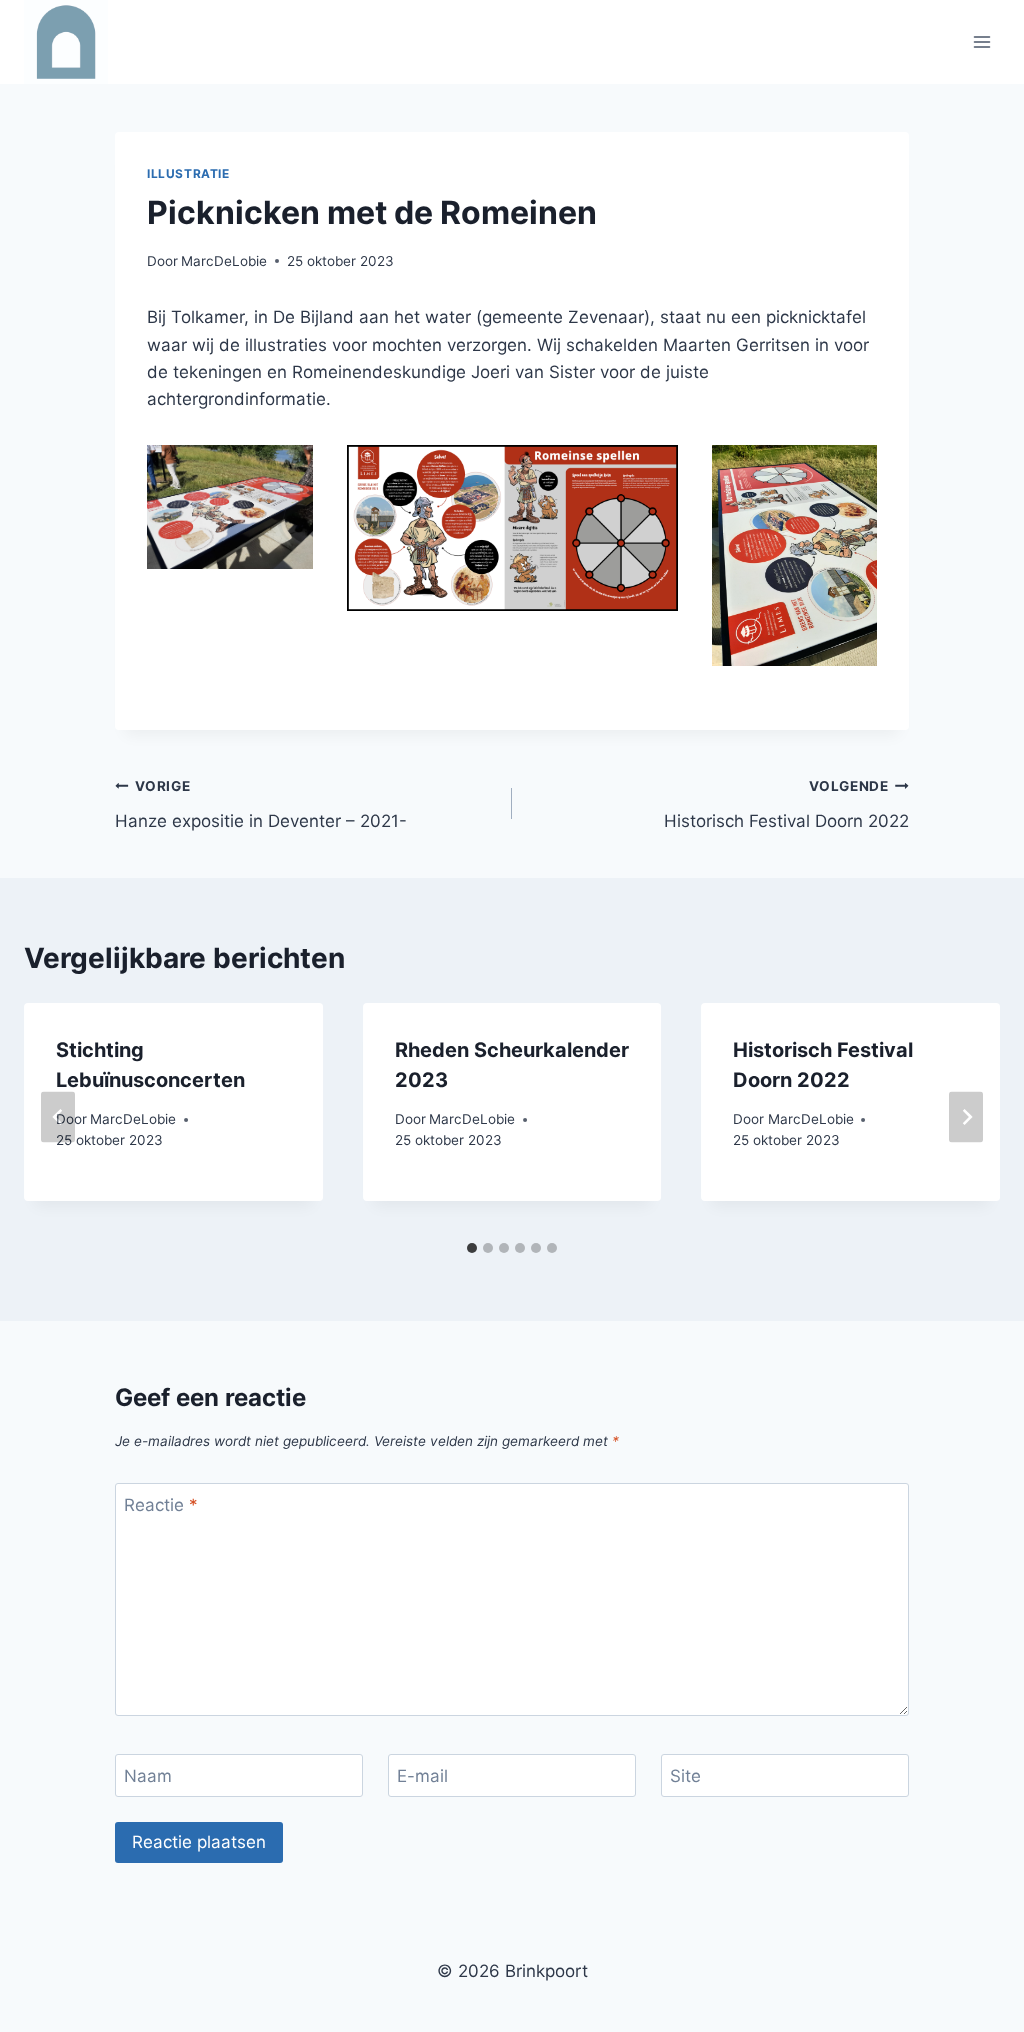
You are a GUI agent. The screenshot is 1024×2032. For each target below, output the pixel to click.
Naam (148, 1776)
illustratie (188, 173)
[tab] (472, 1248)
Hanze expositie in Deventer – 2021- (261, 804)
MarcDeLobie (224, 261)
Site (685, 1776)
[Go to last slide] (58, 1117)
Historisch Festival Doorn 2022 (786, 804)
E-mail (422, 1776)
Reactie (161, 1505)
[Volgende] (966, 1117)
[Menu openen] (981, 41)
